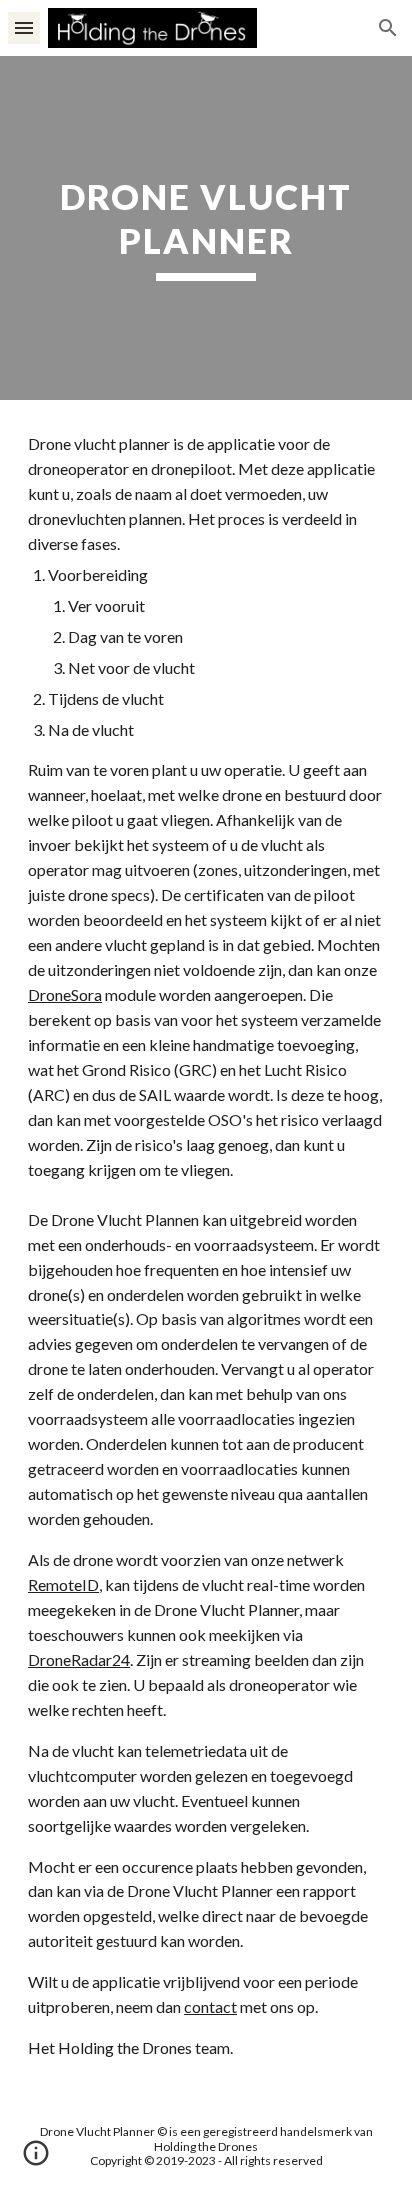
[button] (24, 27)
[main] (206, 227)
